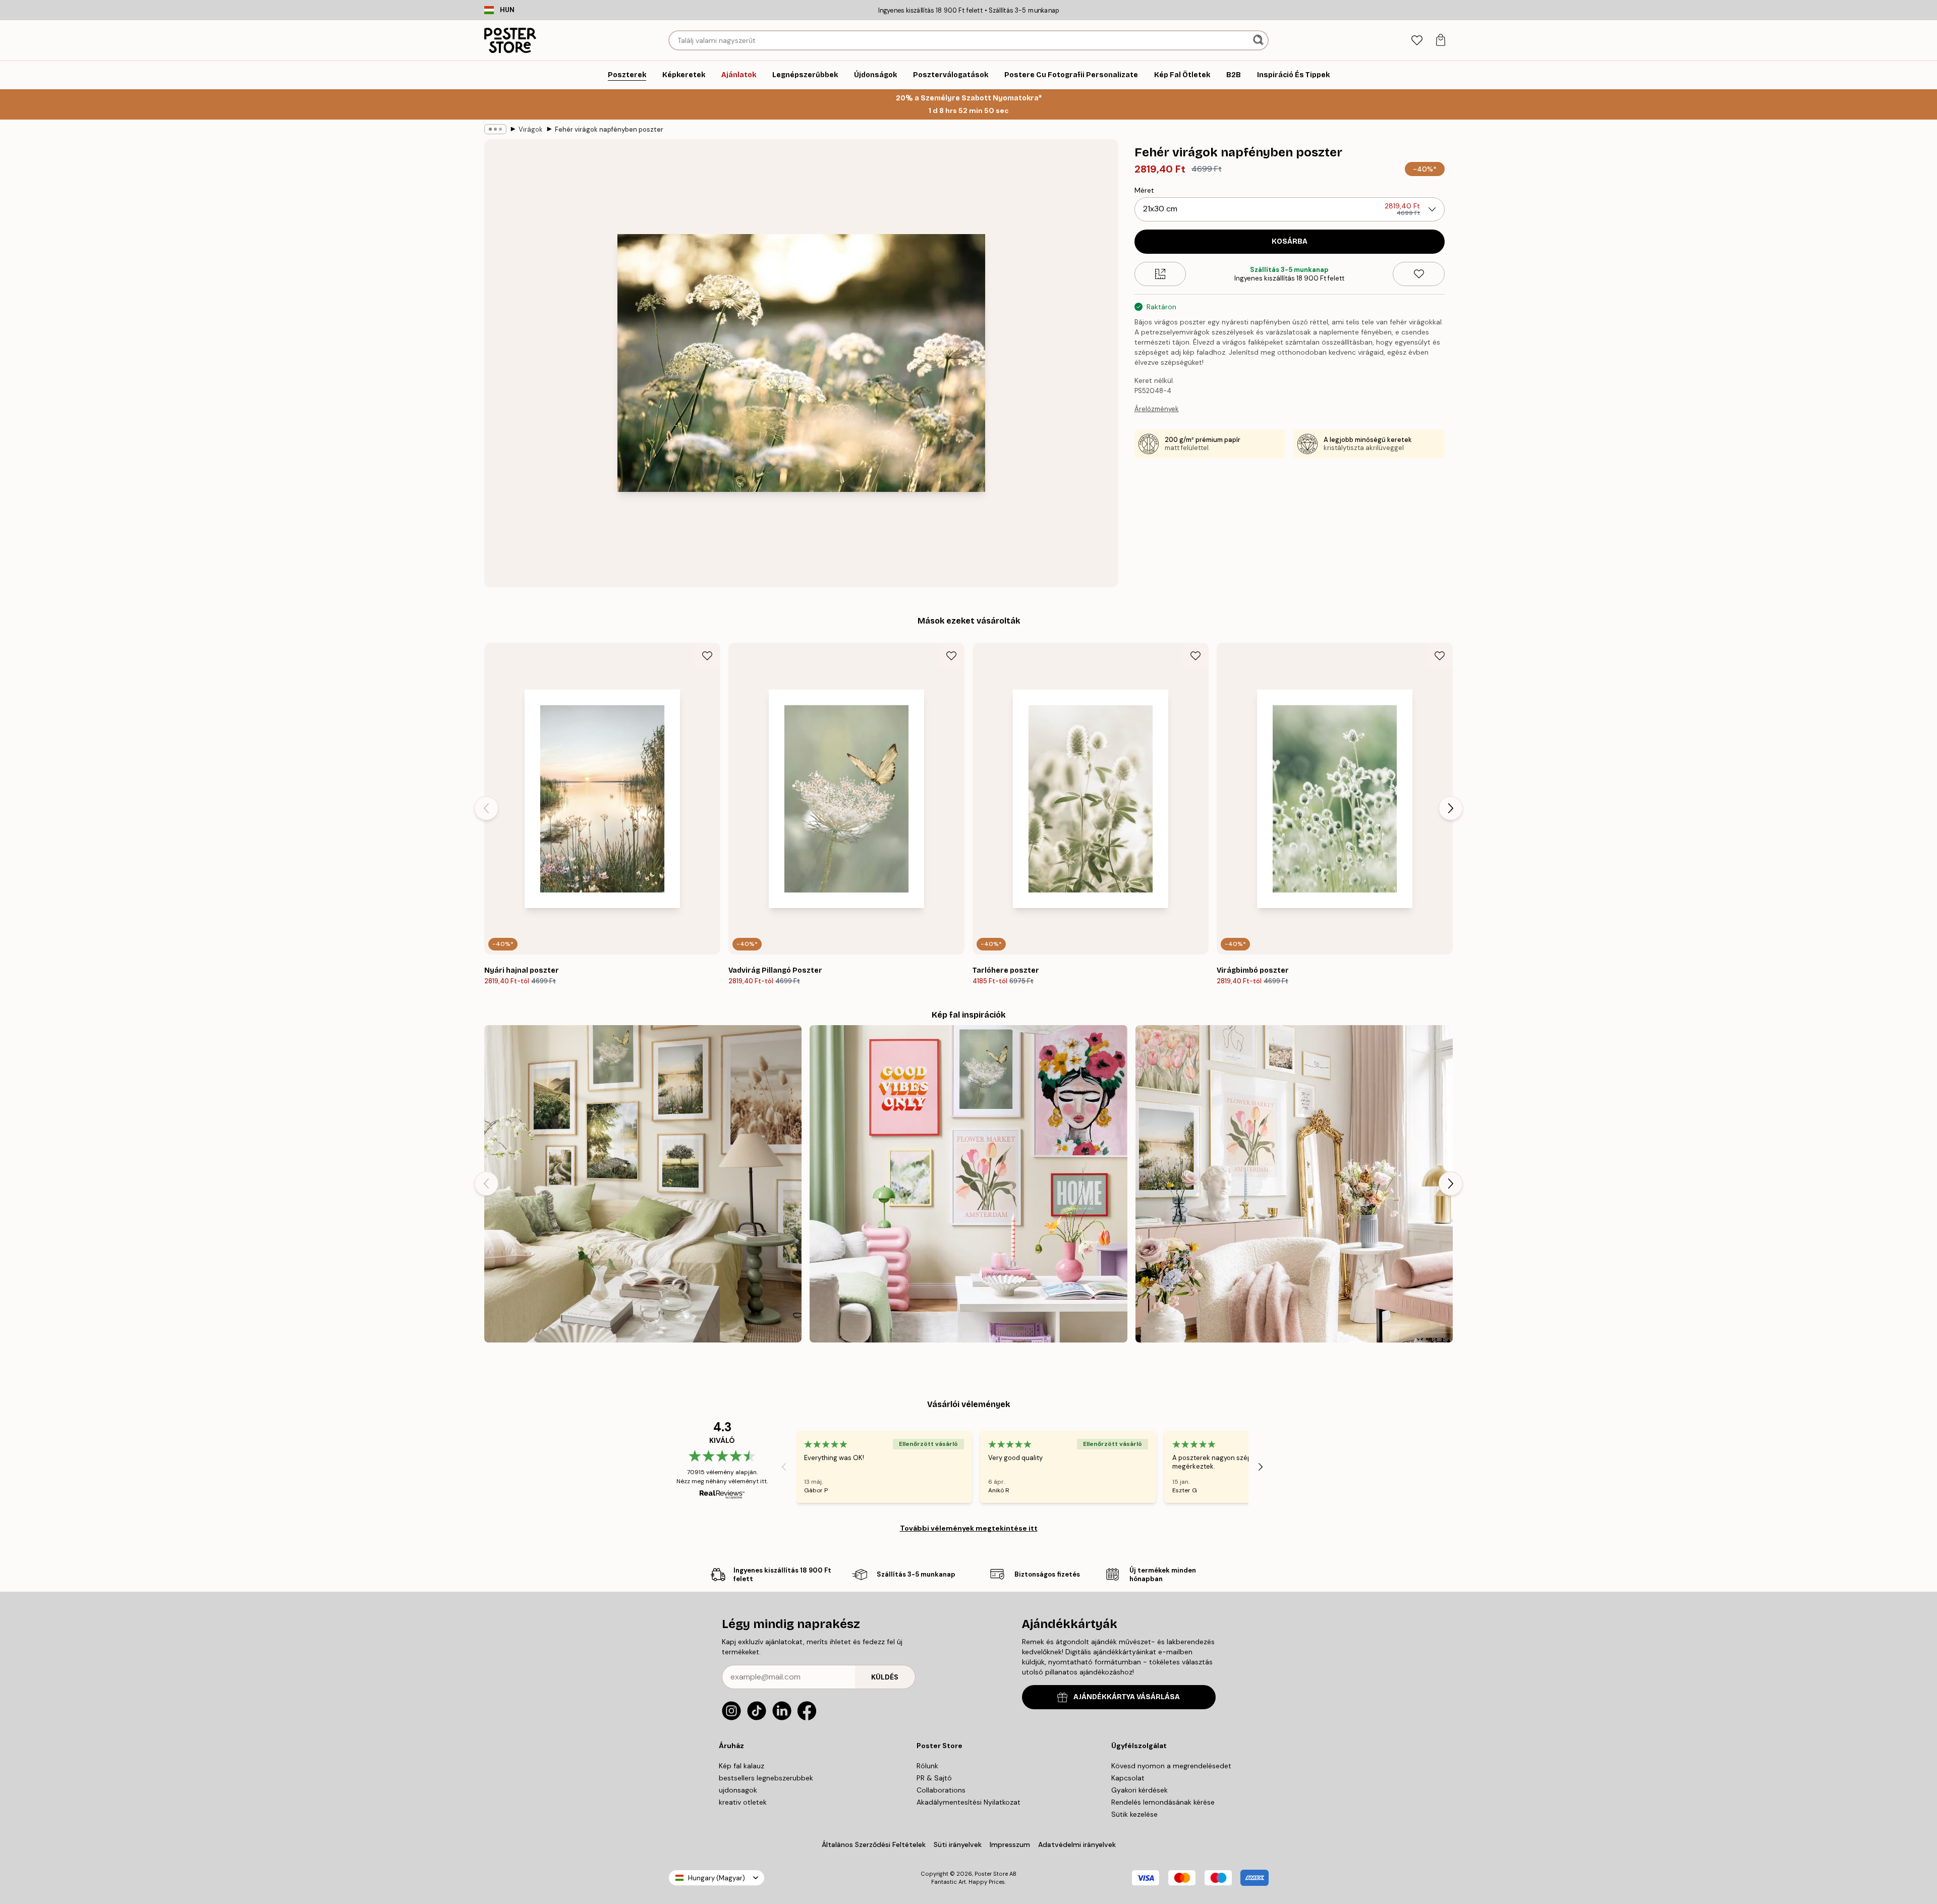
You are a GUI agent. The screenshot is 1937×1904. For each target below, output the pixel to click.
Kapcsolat (1128, 1778)
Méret (1144, 190)
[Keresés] (1259, 40)
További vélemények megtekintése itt (969, 1528)
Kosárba (1290, 241)
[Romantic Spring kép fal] (1294, 1184)
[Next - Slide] (1451, 808)
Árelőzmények (1157, 409)
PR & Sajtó (934, 1778)
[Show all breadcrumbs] (495, 129)
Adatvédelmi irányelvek (1077, 1844)
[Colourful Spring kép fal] (968, 1184)
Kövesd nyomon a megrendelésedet (1171, 1766)
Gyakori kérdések (1140, 1790)
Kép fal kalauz (742, 1766)
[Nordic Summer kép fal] (643, 1184)
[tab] (1417, 41)
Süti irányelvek (958, 1844)
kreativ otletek (743, 1802)
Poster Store (991, 1874)
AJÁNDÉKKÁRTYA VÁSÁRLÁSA (1127, 1697)
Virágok (531, 129)
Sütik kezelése (1134, 1814)
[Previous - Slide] (486, 808)
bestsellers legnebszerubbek (766, 1778)
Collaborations (941, 1790)
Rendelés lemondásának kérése (1163, 1802)
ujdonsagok (738, 1790)
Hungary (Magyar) (717, 1878)
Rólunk (927, 1766)
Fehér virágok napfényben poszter (609, 129)
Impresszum (1010, 1844)
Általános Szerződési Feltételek (874, 1844)
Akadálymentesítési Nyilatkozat (968, 1802)
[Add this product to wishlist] (1419, 274)
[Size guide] (1160, 274)
